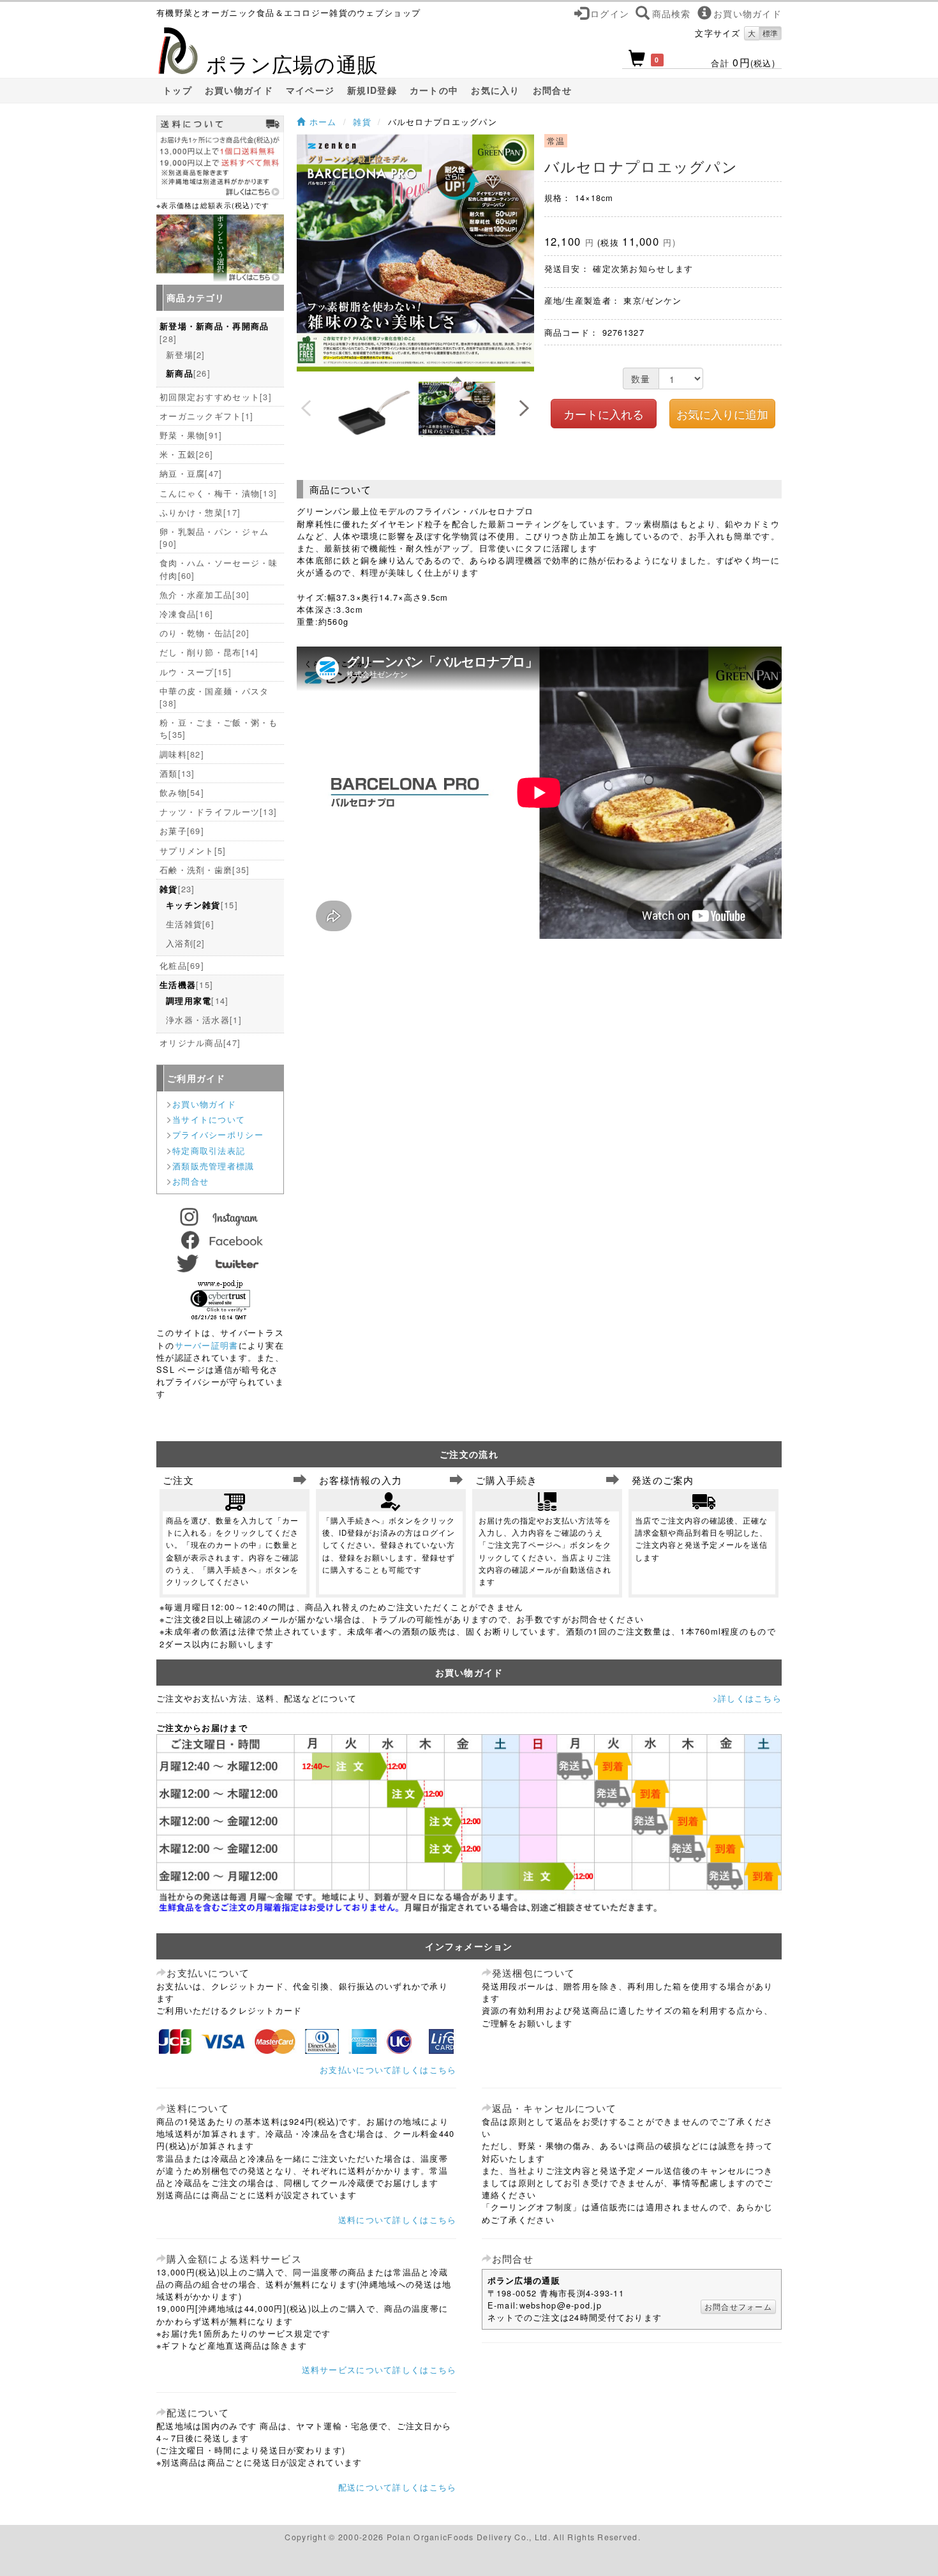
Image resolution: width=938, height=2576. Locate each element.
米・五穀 (186, 454)
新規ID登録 (372, 90)
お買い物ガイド (239, 90)
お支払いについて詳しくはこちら (388, 2070)
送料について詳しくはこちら (398, 2220)
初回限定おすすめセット (216, 397)
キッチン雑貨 (202, 905)
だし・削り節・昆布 (209, 652)
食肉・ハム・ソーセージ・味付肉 (219, 569)
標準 (770, 33)
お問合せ (552, 90)
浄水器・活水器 (204, 1020)
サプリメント (193, 850)
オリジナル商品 (200, 1043)
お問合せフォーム (738, 2306)
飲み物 (182, 792)
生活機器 (186, 985)
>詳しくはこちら (747, 1698)
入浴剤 (186, 943)
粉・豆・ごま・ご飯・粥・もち (219, 728)
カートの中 (434, 90)
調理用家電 (197, 1000)
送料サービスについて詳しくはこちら (379, 2370)
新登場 (186, 355)
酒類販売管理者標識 (213, 1166)
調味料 (182, 754)
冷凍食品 (186, 614)
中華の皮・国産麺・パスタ (214, 697)
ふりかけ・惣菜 (200, 512)
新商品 (188, 373)
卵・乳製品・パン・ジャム (214, 537)
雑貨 (362, 122)
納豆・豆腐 (191, 473)
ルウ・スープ (196, 672)
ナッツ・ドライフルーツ (218, 812)
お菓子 (182, 831)
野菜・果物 (191, 435)
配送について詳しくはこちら (398, 2487)
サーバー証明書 (207, 1345)
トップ (177, 90)
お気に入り (495, 90)
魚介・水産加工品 (205, 595)
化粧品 (182, 965)
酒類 (177, 773)
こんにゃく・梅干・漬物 (218, 493)
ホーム (321, 122)
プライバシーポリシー (218, 1134)
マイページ (310, 90)
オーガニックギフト (206, 416)
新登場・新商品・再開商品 (214, 333)
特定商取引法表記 (209, 1150)
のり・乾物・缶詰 (205, 633)
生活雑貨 (190, 924)
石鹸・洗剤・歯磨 (205, 870)
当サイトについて (209, 1119)
